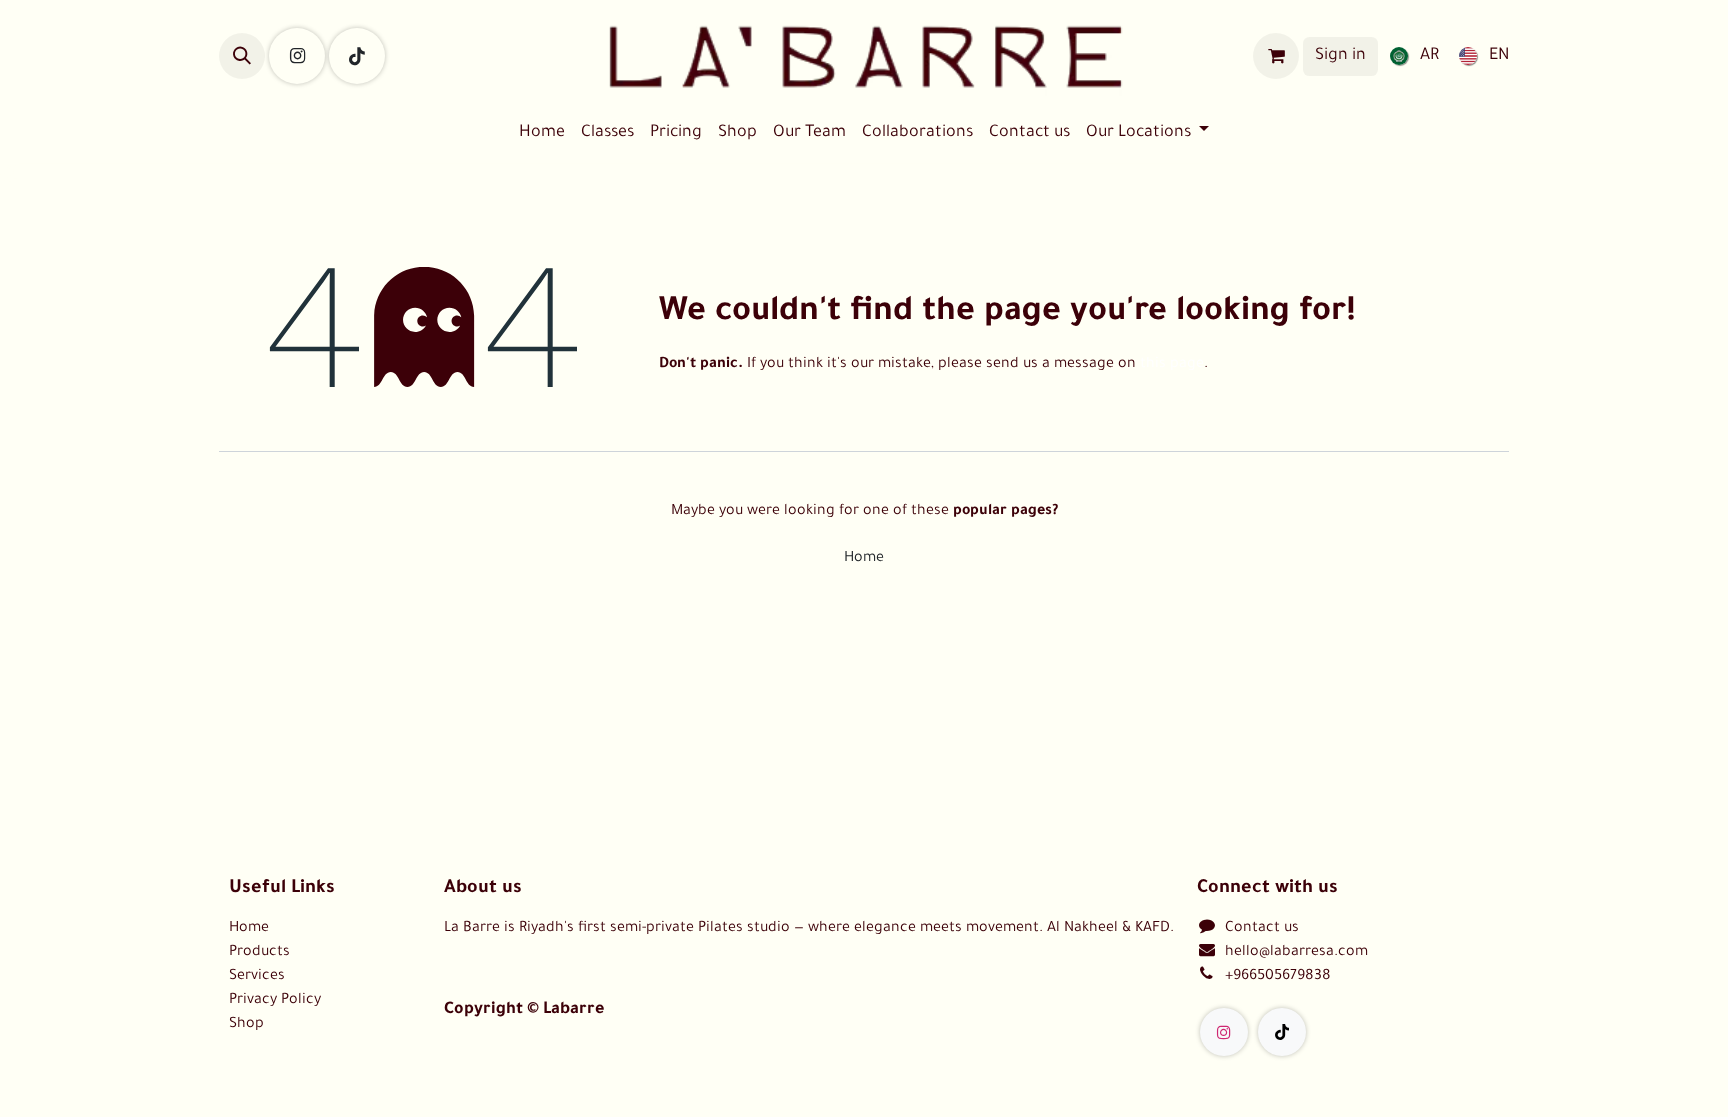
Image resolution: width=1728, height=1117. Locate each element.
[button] (242, 56)
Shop (246, 1025)
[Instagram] (297, 56)
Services (257, 977)
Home (864, 559)
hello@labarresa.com (1296, 953)
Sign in (1340, 56)
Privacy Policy (275, 1001)
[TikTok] (357, 56)
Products (259, 953)
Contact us (1262, 929)
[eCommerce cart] (1276, 56)
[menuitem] (1410, 56)
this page (1172, 365)
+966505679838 (1278, 977)
